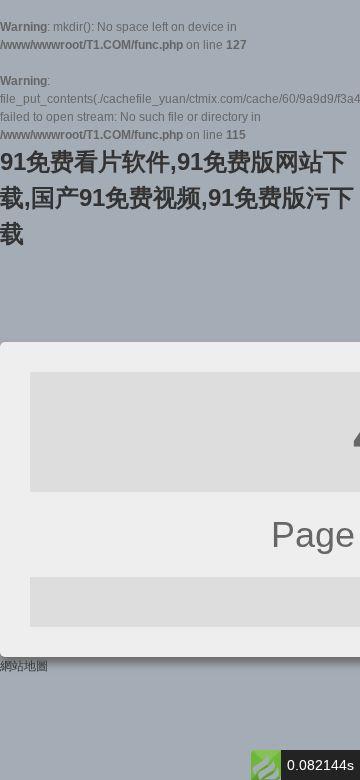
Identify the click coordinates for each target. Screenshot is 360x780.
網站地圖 (24, 666)
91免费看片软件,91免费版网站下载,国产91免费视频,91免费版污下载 (177, 197)
